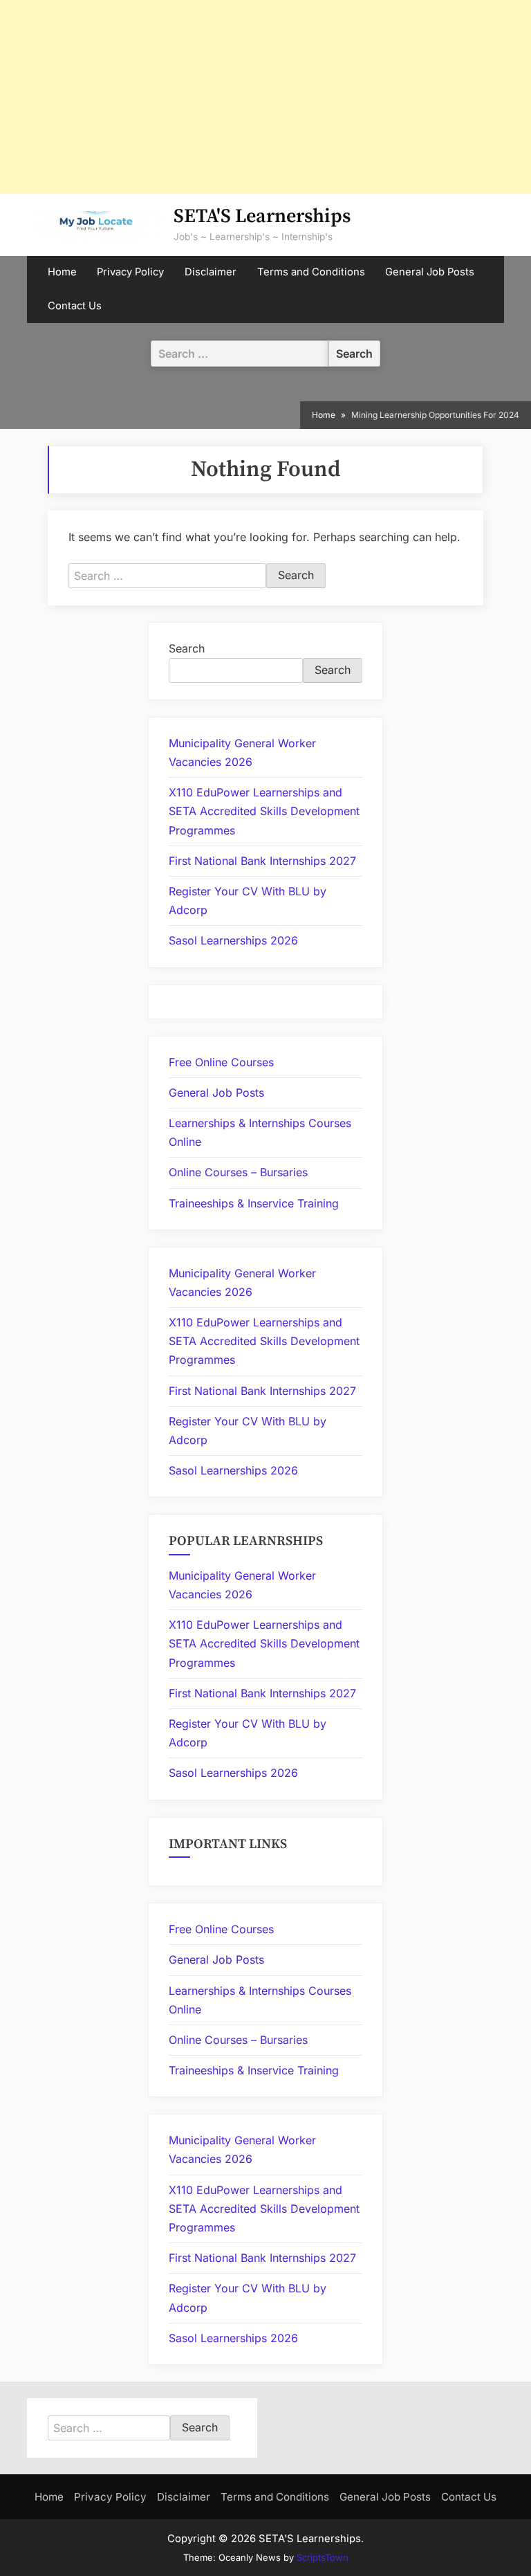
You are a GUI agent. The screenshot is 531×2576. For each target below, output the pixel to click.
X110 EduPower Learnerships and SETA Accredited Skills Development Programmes (264, 811)
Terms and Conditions (311, 272)
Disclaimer (211, 272)
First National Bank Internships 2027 (262, 861)
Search (187, 648)
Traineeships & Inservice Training (254, 1203)
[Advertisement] (265, 97)
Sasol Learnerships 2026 (233, 940)
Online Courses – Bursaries (238, 1172)
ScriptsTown (323, 2557)
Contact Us (75, 306)
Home (62, 272)
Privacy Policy (130, 272)
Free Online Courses (221, 1062)
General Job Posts (430, 272)
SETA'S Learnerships (262, 216)
